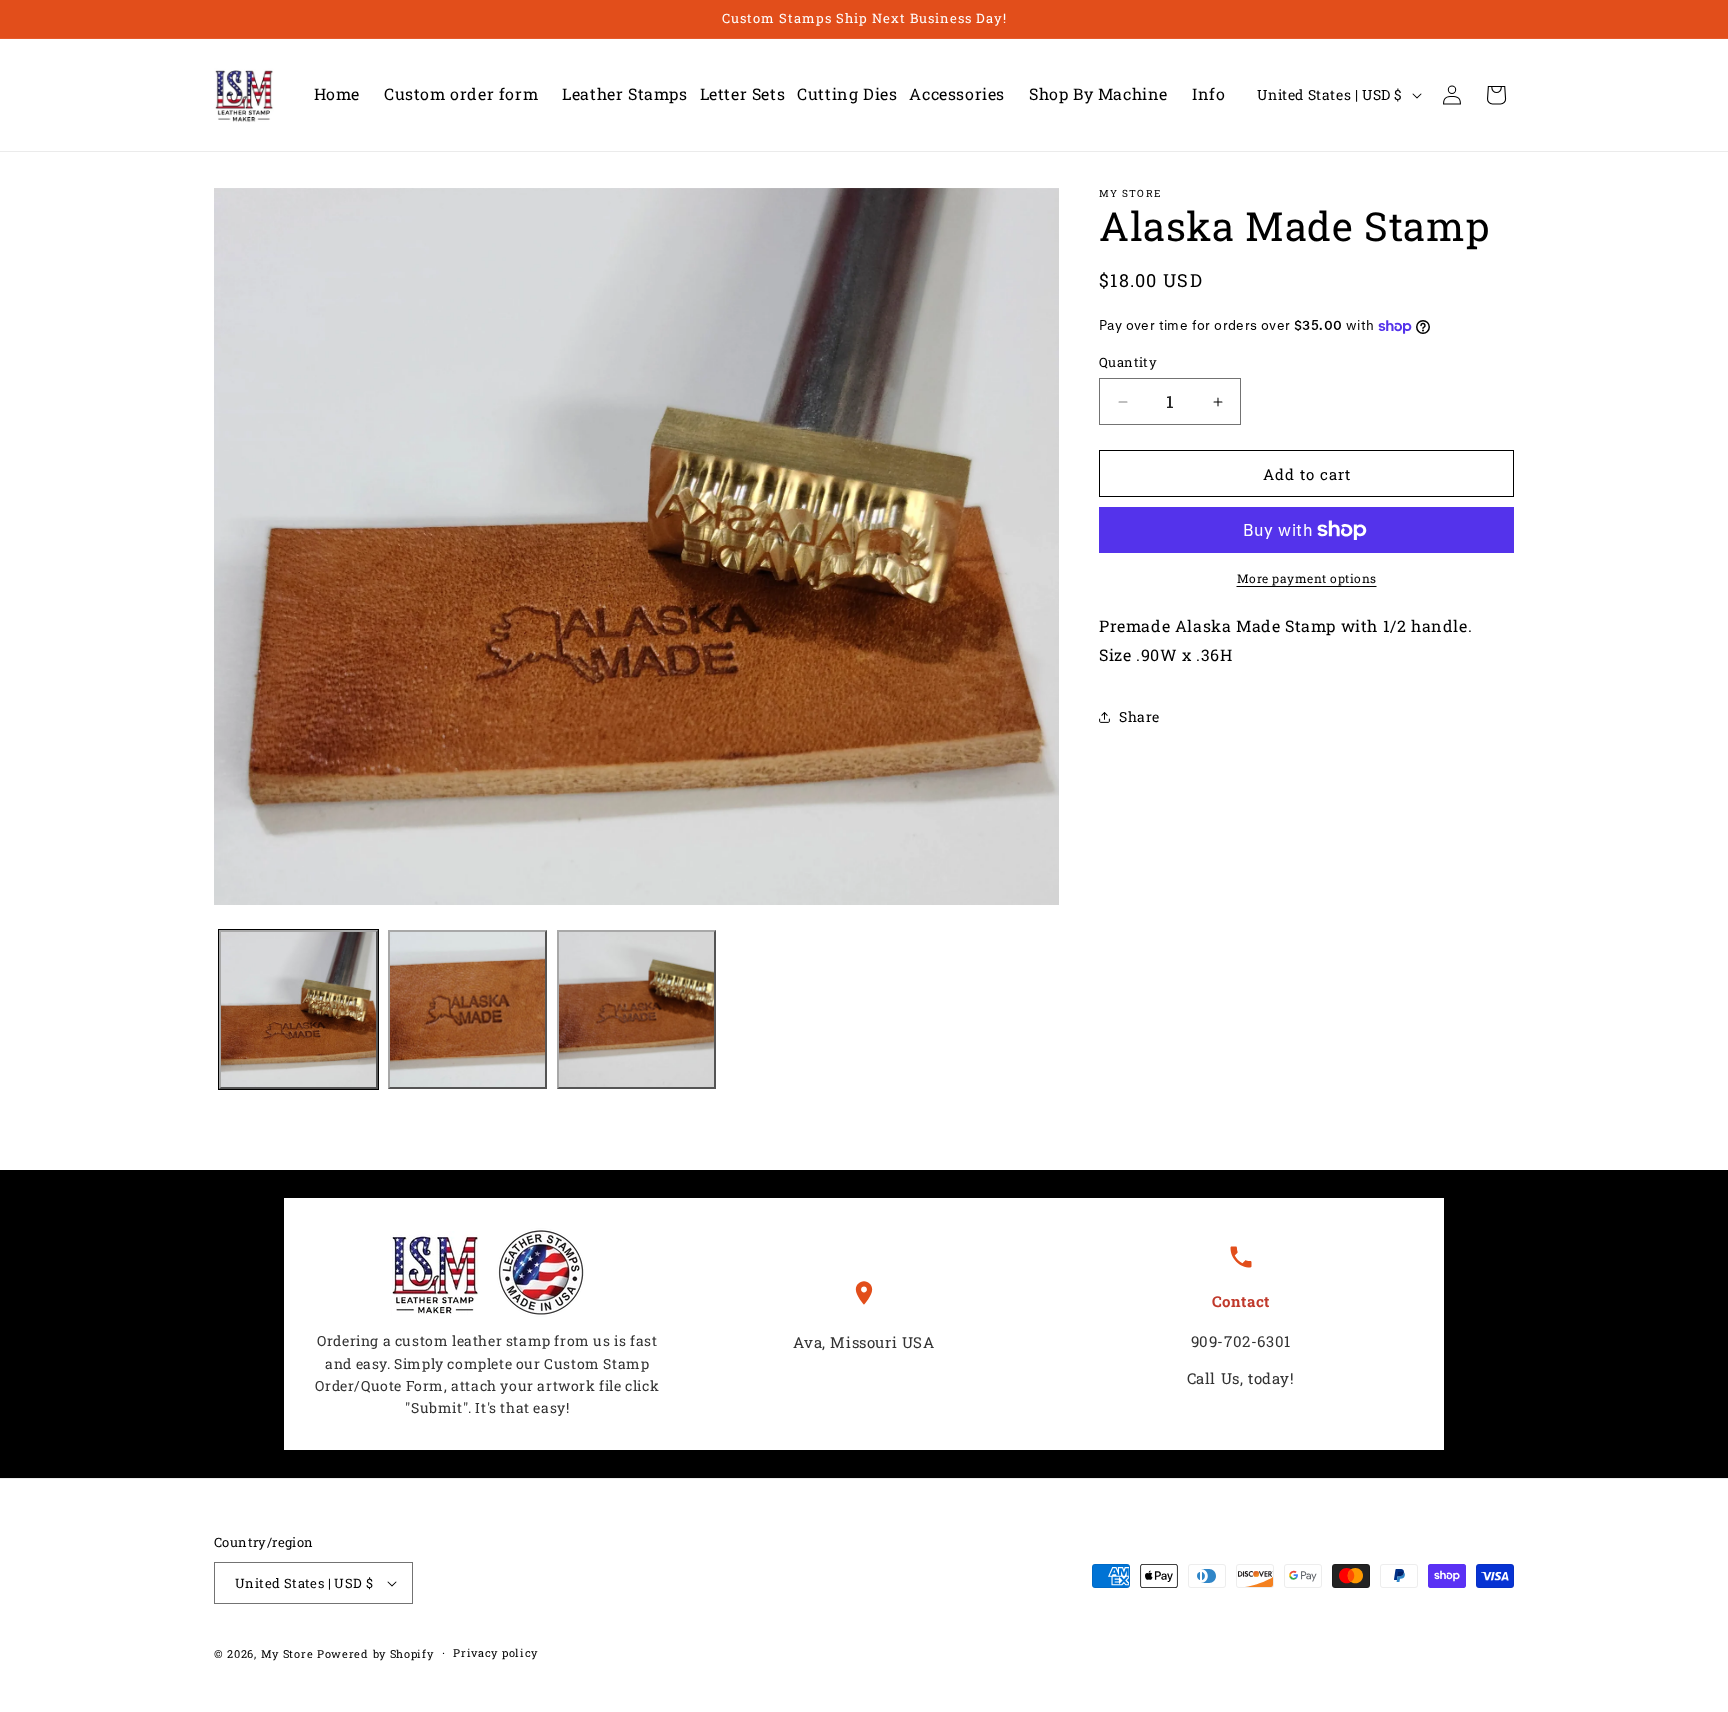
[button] (618, 94)
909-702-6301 (1241, 1341)
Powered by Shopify (375, 1653)
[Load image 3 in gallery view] (636, 1009)
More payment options (1307, 578)
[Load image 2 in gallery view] (467, 1009)
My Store (287, 1653)
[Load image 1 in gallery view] (298, 1009)
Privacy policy (495, 1652)
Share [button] (1139, 716)
